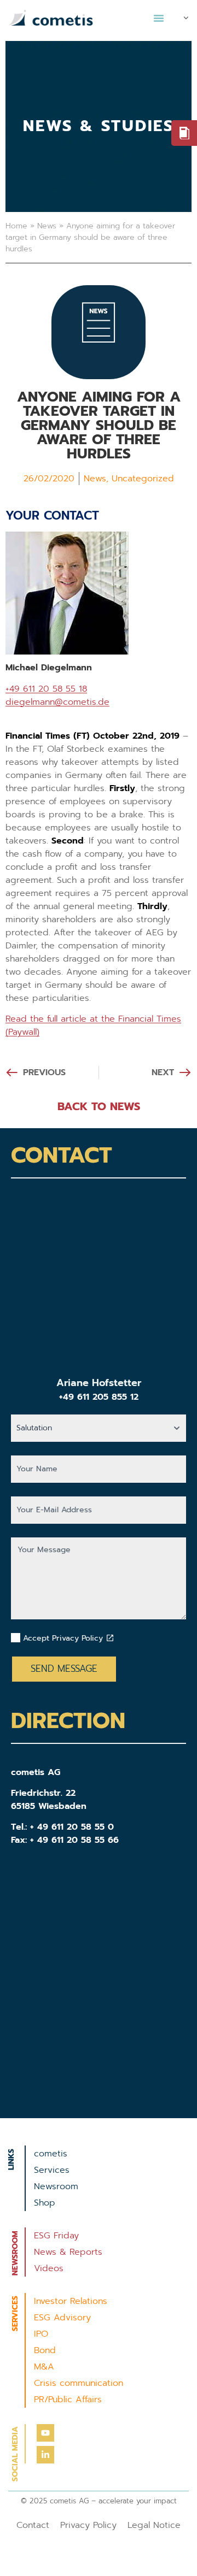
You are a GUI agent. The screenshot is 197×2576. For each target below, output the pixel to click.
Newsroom (56, 2186)
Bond (45, 2350)
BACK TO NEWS (99, 1106)
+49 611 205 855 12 (99, 1397)
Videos (49, 2268)
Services (52, 2170)
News (47, 226)
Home (16, 226)
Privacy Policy (88, 2525)
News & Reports (68, 2252)
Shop (45, 2203)
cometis (51, 2154)
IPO (41, 2334)
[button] (159, 18)
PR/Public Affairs (68, 2400)
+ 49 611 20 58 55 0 (72, 1827)
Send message (64, 1669)
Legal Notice (154, 2525)
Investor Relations (71, 2301)
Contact (33, 2525)
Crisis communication (79, 2383)
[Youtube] (45, 2433)
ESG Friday (56, 2236)
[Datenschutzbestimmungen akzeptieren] (110, 1638)
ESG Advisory (62, 2318)
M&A (44, 2367)
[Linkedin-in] (45, 2455)
